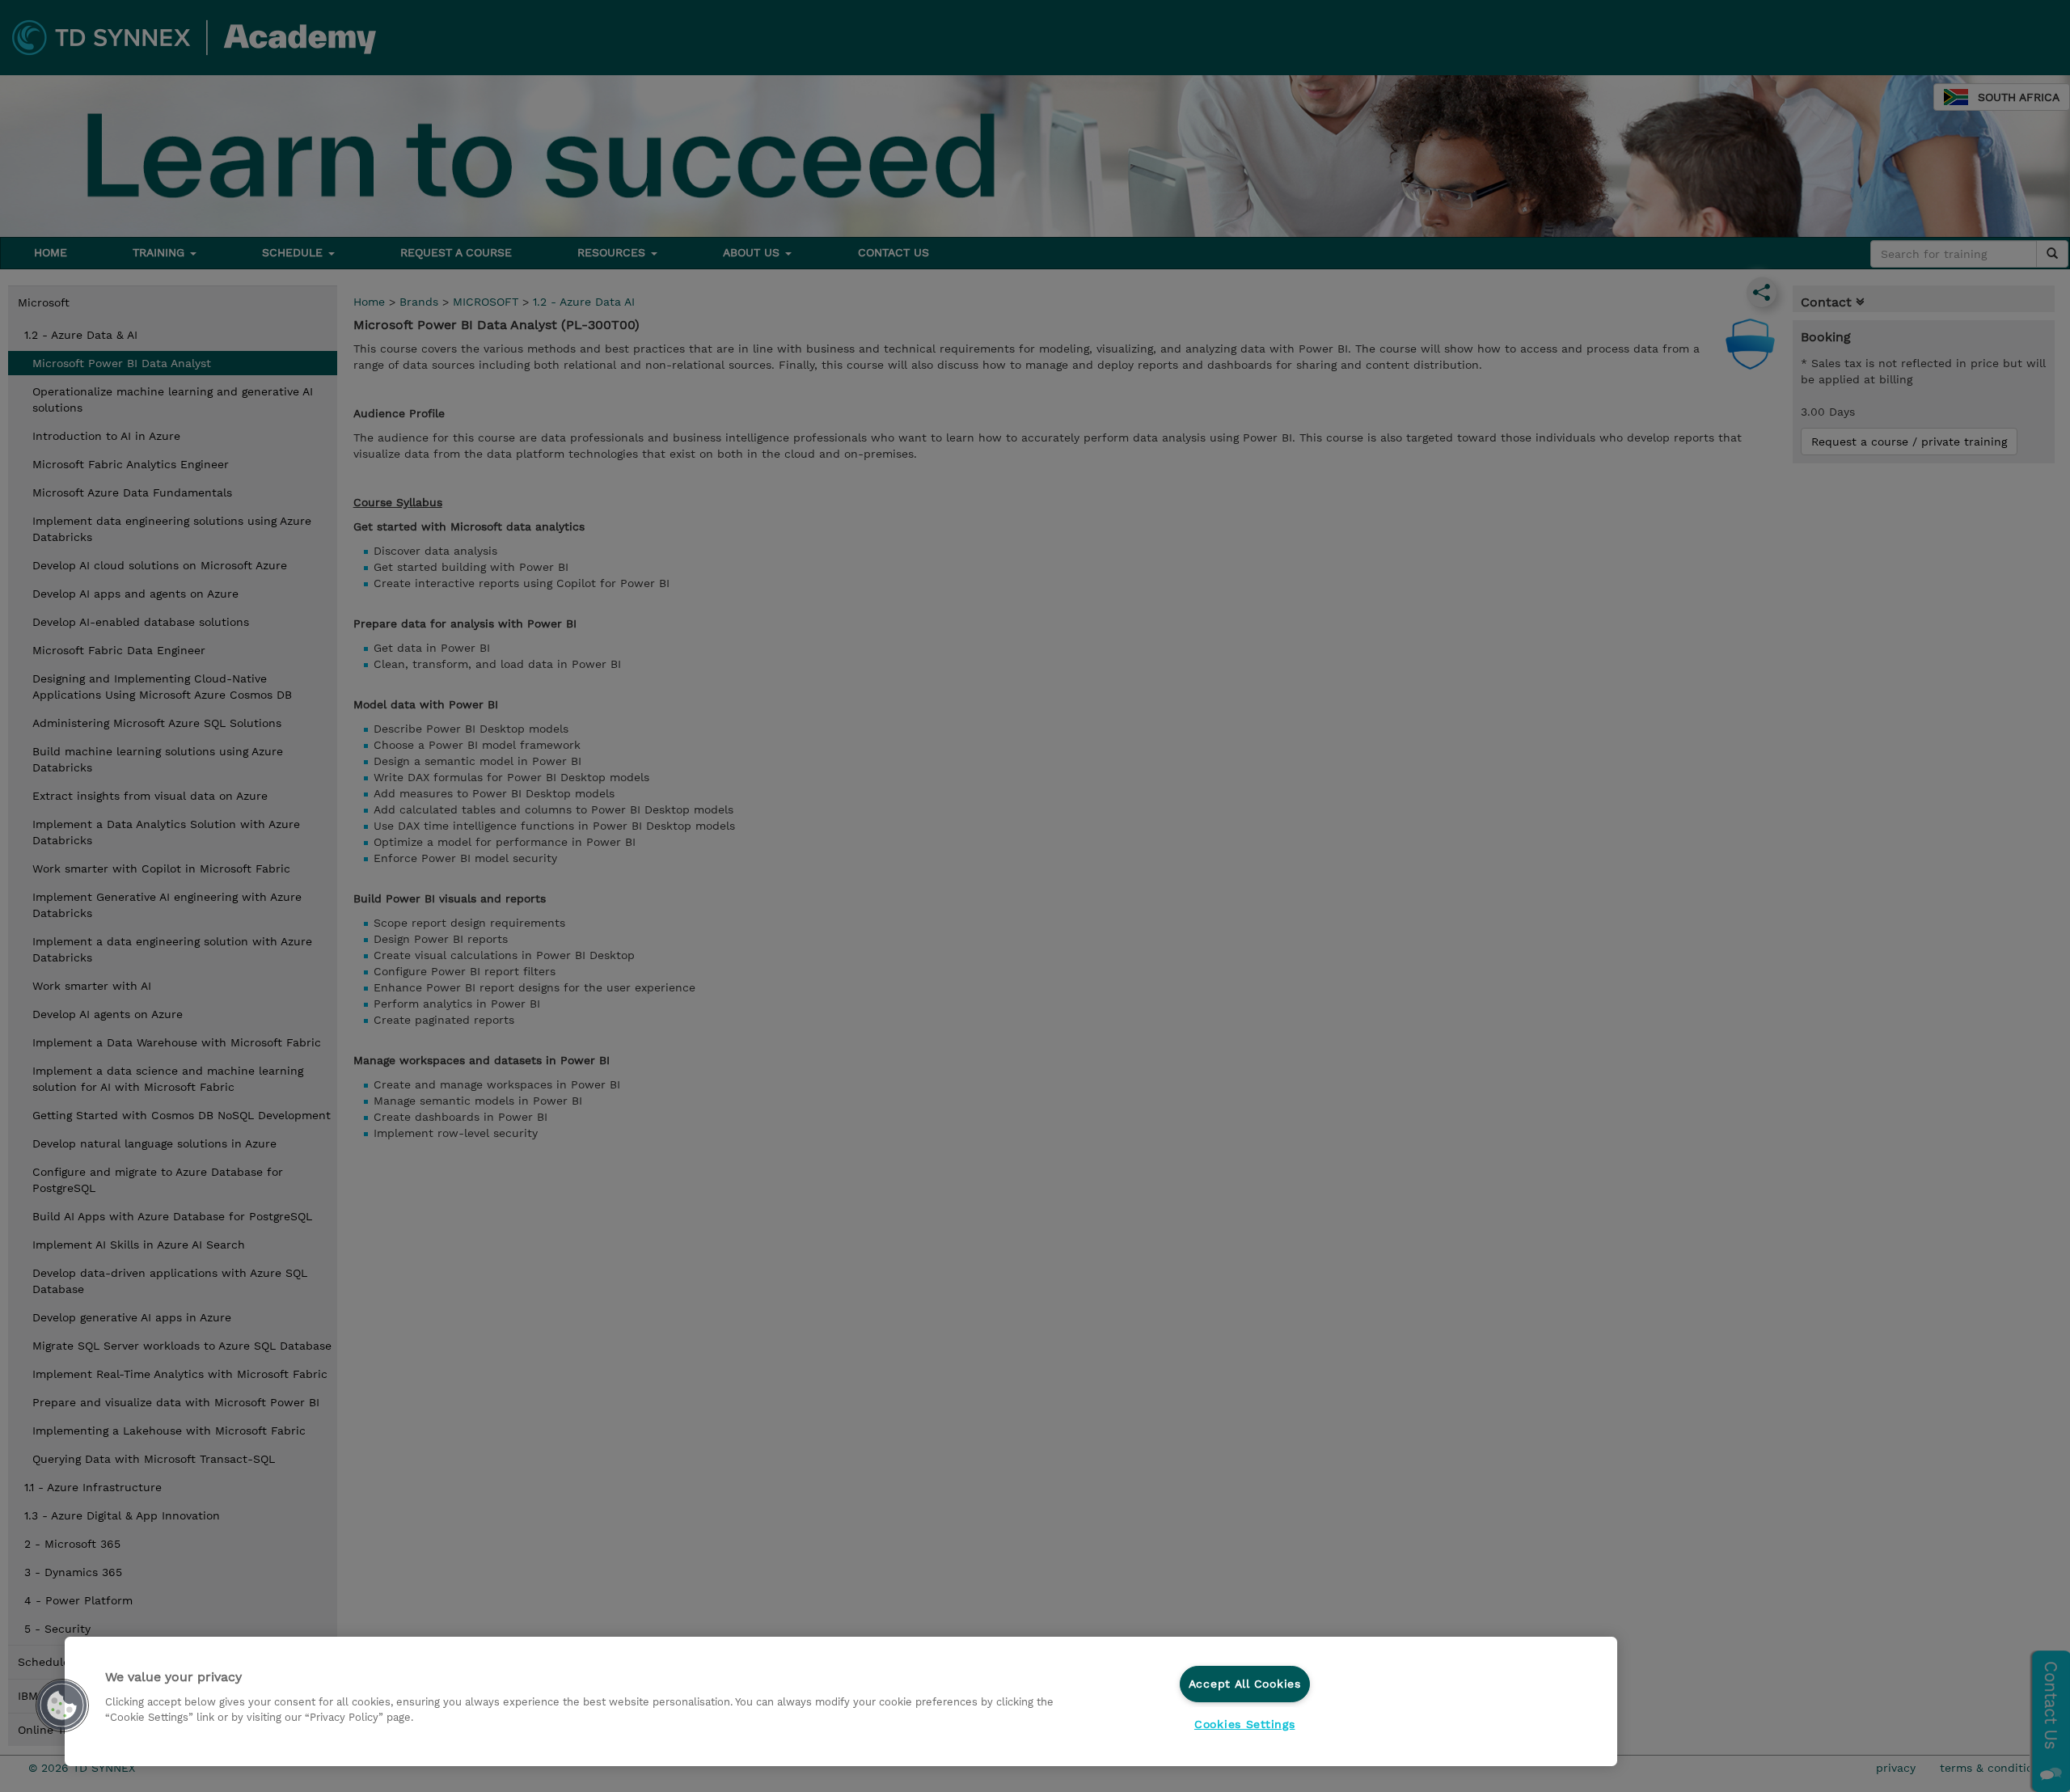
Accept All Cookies (1245, 1684)
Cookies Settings (1245, 1724)
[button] (62, 1705)
